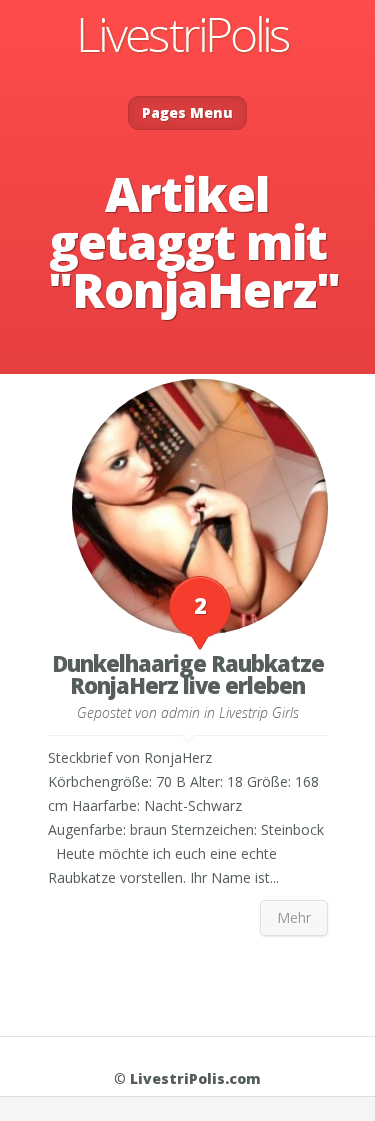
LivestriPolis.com (195, 1078)
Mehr (294, 917)
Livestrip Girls (259, 712)
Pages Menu (187, 112)
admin (180, 712)
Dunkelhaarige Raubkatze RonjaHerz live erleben (188, 674)
